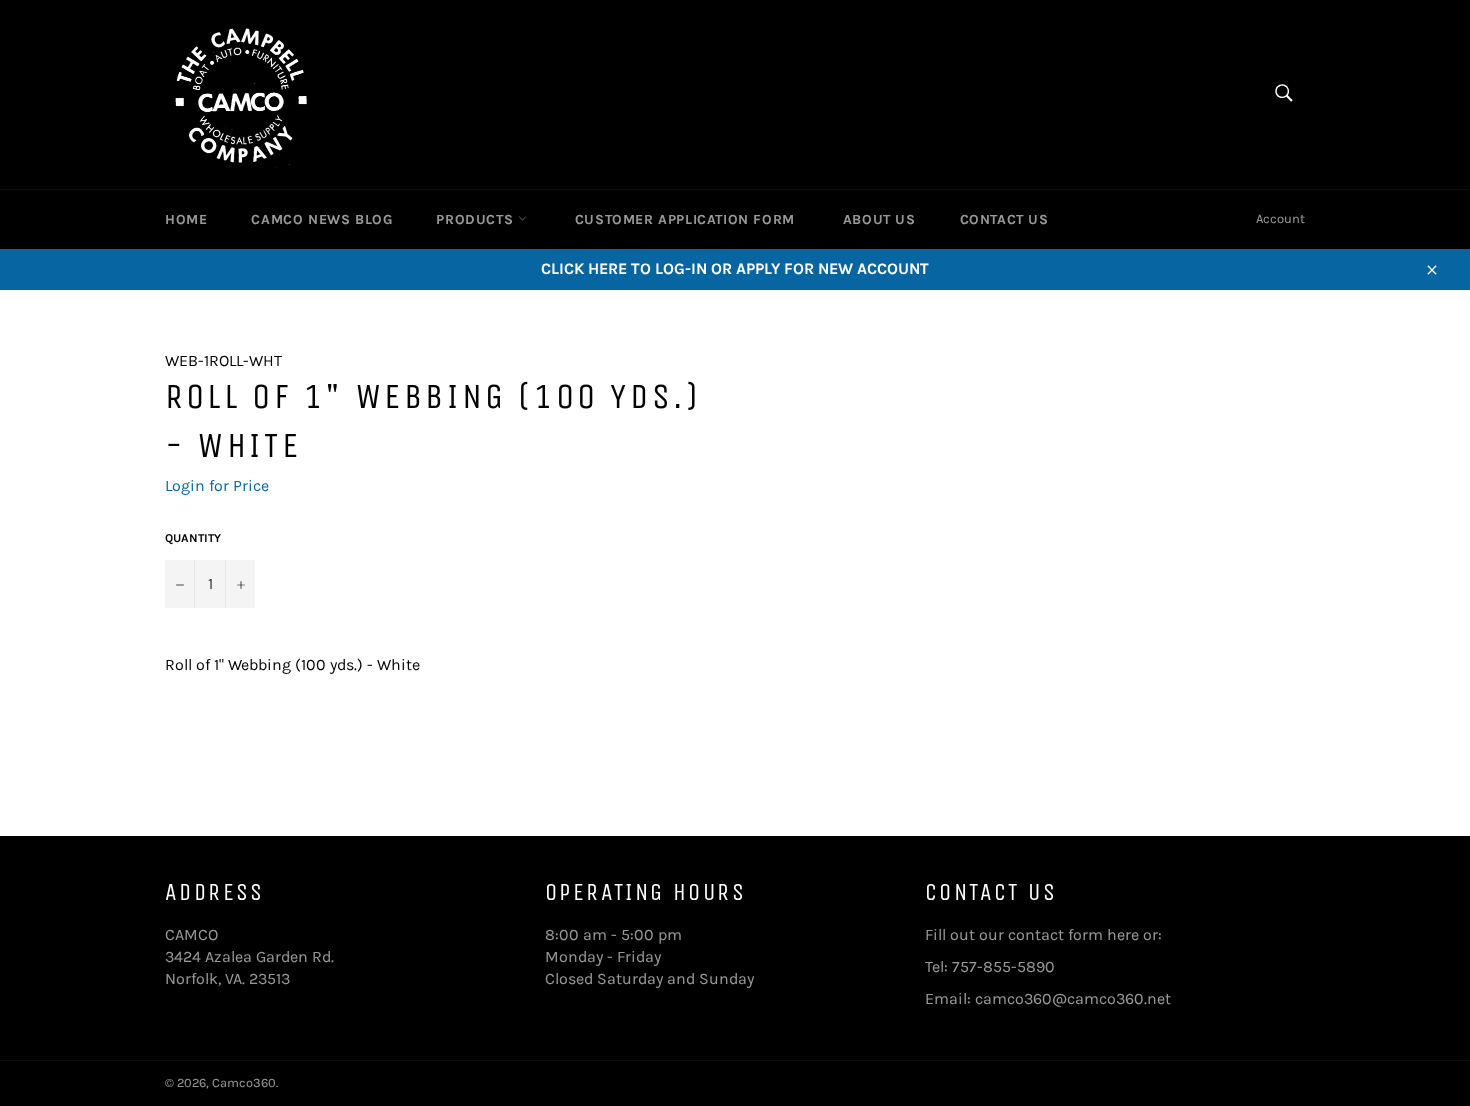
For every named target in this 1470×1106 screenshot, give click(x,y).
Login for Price (217, 485)
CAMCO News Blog (321, 219)
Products (476, 219)
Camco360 (244, 1082)
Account (1280, 218)
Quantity (193, 538)
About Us (879, 219)
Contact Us (1004, 219)
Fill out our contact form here (1032, 934)
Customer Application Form (685, 219)
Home (186, 219)
